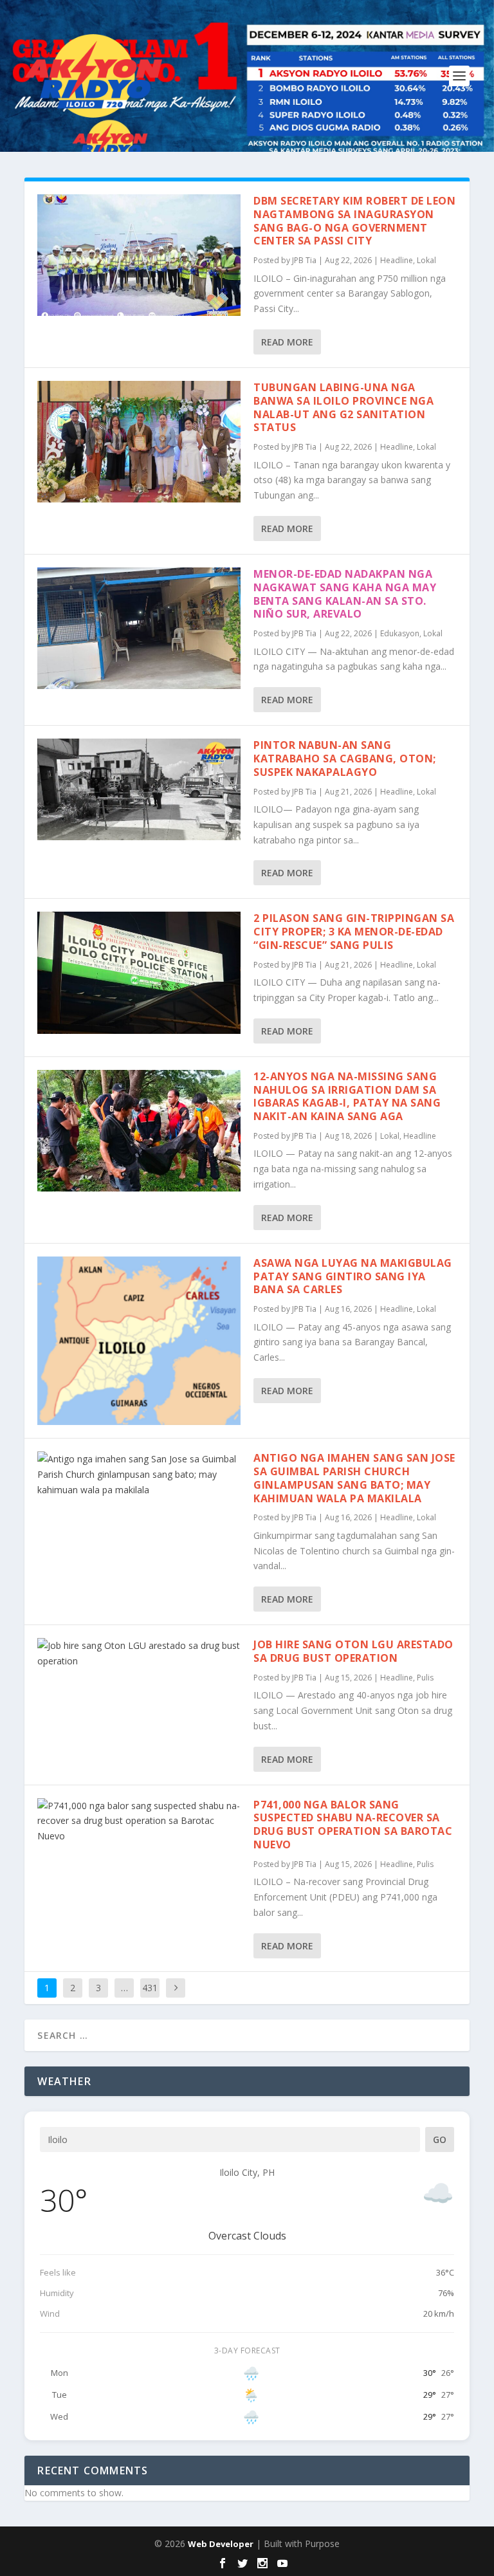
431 (150, 1988)
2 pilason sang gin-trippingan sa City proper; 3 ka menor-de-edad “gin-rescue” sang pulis (354, 932)
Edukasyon (400, 633)
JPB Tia (304, 260)
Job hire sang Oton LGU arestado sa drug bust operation (353, 1651)
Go (440, 2139)
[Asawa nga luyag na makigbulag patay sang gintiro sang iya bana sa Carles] (139, 1341)
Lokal (426, 260)
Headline (397, 260)
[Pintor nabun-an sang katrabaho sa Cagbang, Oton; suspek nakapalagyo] (139, 789)
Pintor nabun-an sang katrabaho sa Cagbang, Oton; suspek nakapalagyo (345, 759)
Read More (287, 342)
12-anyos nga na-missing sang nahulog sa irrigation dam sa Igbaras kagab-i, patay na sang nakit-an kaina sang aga (347, 1096)
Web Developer (221, 2544)
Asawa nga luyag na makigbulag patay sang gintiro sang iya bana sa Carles (353, 1276)
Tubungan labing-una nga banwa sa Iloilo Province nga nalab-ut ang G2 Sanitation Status (343, 407)
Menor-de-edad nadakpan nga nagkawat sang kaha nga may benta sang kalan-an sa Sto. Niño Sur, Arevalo (345, 594)
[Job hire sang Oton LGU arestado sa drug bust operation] (139, 1653)
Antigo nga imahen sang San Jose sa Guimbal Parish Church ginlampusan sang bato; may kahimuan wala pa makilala (354, 1478)
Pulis (425, 1678)
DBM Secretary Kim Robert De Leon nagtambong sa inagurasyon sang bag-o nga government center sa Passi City (354, 221)
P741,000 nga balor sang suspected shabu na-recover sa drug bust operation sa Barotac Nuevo (353, 1825)
